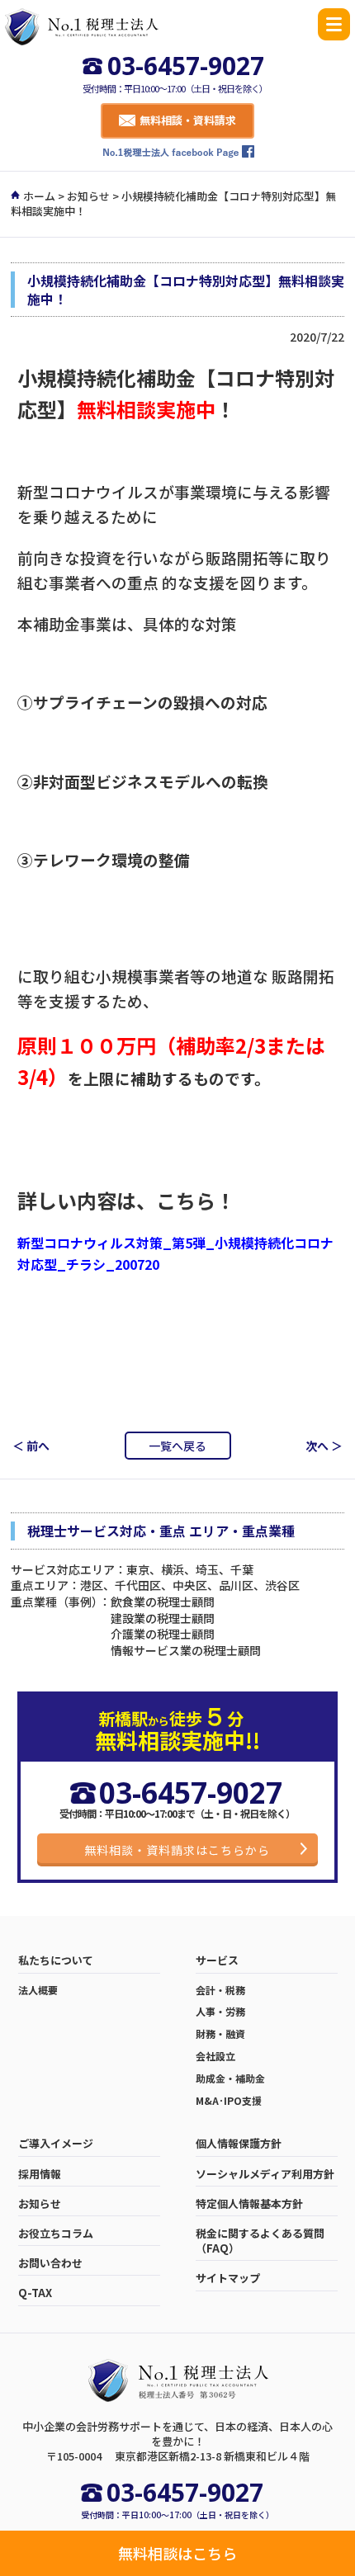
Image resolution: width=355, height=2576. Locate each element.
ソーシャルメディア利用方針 (265, 2174)
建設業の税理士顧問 (163, 1618)
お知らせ (88, 196)
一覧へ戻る (177, 1446)
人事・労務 (220, 2012)
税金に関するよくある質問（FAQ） (260, 2241)
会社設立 (215, 2056)
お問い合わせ (50, 2263)
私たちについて (56, 1960)
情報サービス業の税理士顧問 (186, 1650)
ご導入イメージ (56, 2144)
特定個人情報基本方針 (249, 2204)
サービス (217, 1960)
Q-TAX (35, 2293)
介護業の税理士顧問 (163, 1634)
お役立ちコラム (56, 2234)
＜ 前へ (31, 1446)
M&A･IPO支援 (229, 2101)
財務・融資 (220, 2034)
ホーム (39, 196)
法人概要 (38, 1990)
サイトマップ (228, 2278)
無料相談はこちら (177, 2553)
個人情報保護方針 (239, 2144)
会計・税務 (220, 1990)
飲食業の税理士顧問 (163, 1602)
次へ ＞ (324, 1446)
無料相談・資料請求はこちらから (177, 1850)
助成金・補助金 (230, 2078)
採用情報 (40, 2174)
